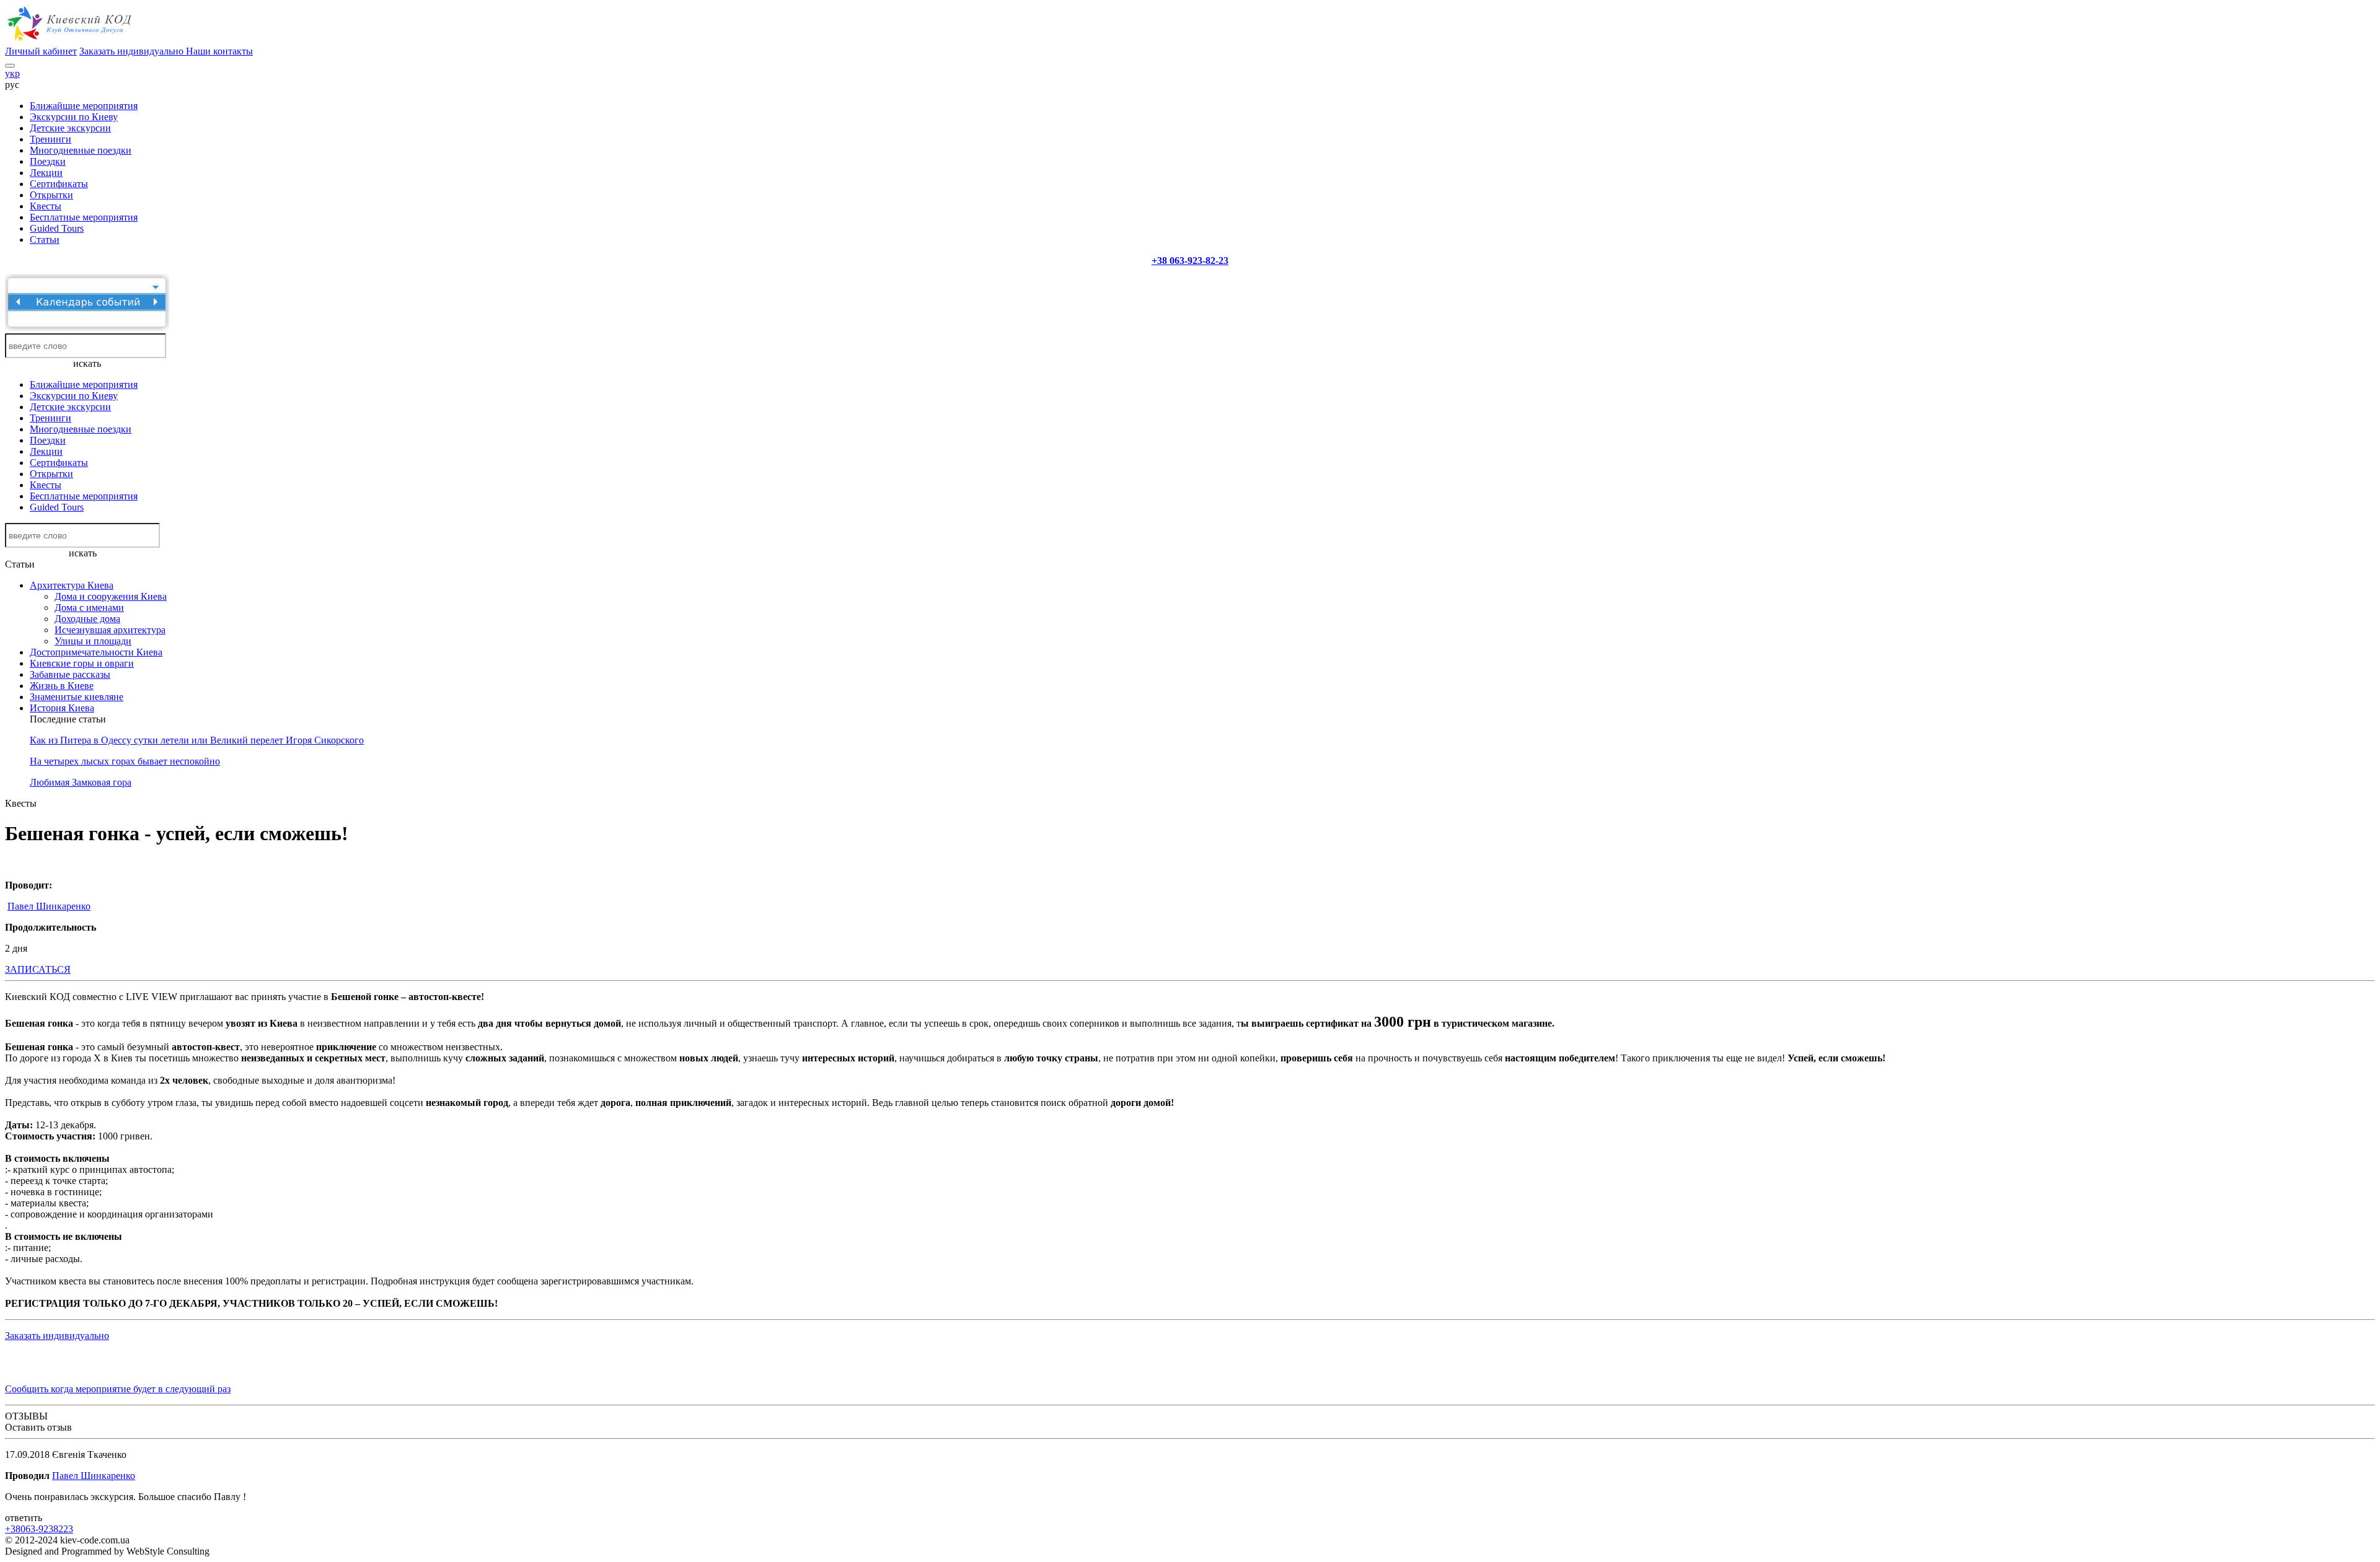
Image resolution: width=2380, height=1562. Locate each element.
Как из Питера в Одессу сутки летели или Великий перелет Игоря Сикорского (197, 740)
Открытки (51, 195)
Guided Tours (57, 228)
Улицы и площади (93, 641)
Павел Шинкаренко (49, 906)
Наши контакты (219, 51)
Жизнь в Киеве (62, 686)
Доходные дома (87, 619)
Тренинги (51, 139)
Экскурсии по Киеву (74, 117)
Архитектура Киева (72, 585)
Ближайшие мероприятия (84, 106)
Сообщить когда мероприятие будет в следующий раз (118, 1389)
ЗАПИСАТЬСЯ (38, 969)
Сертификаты (59, 184)
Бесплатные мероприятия (84, 217)
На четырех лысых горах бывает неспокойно (125, 761)
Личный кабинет (41, 51)
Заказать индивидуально (133, 51)
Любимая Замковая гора (81, 782)
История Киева (62, 708)
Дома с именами (89, 608)
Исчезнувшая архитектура (110, 630)
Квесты (46, 206)
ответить (24, 1518)
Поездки (48, 161)
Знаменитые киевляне (77, 697)
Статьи (45, 239)
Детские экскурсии (70, 128)
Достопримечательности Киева (96, 652)
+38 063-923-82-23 (1190, 261)
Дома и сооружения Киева (111, 596)
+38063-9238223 (39, 1529)
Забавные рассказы (70, 674)
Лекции (46, 173)
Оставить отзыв (38, 1427)
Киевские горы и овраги (82, 663)
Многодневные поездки (81, 150)
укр (12, 73)
